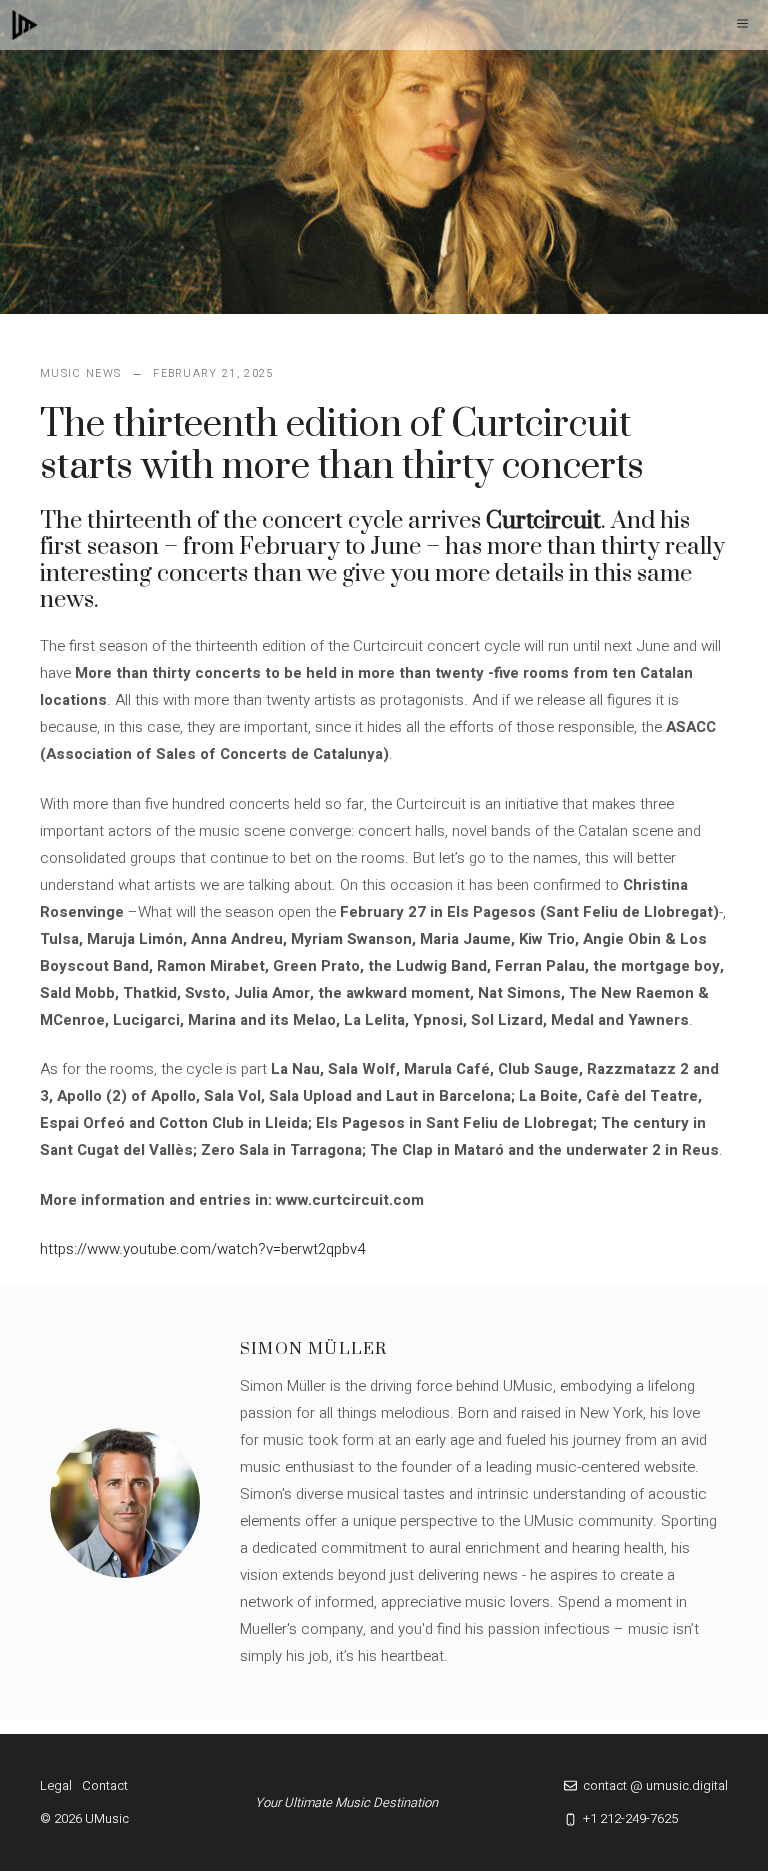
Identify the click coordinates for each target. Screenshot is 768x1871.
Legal (56, 1785)
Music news (80, 373)
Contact (105, 1785)
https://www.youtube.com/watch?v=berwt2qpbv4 (202, 1249)
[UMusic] (25, 25)
